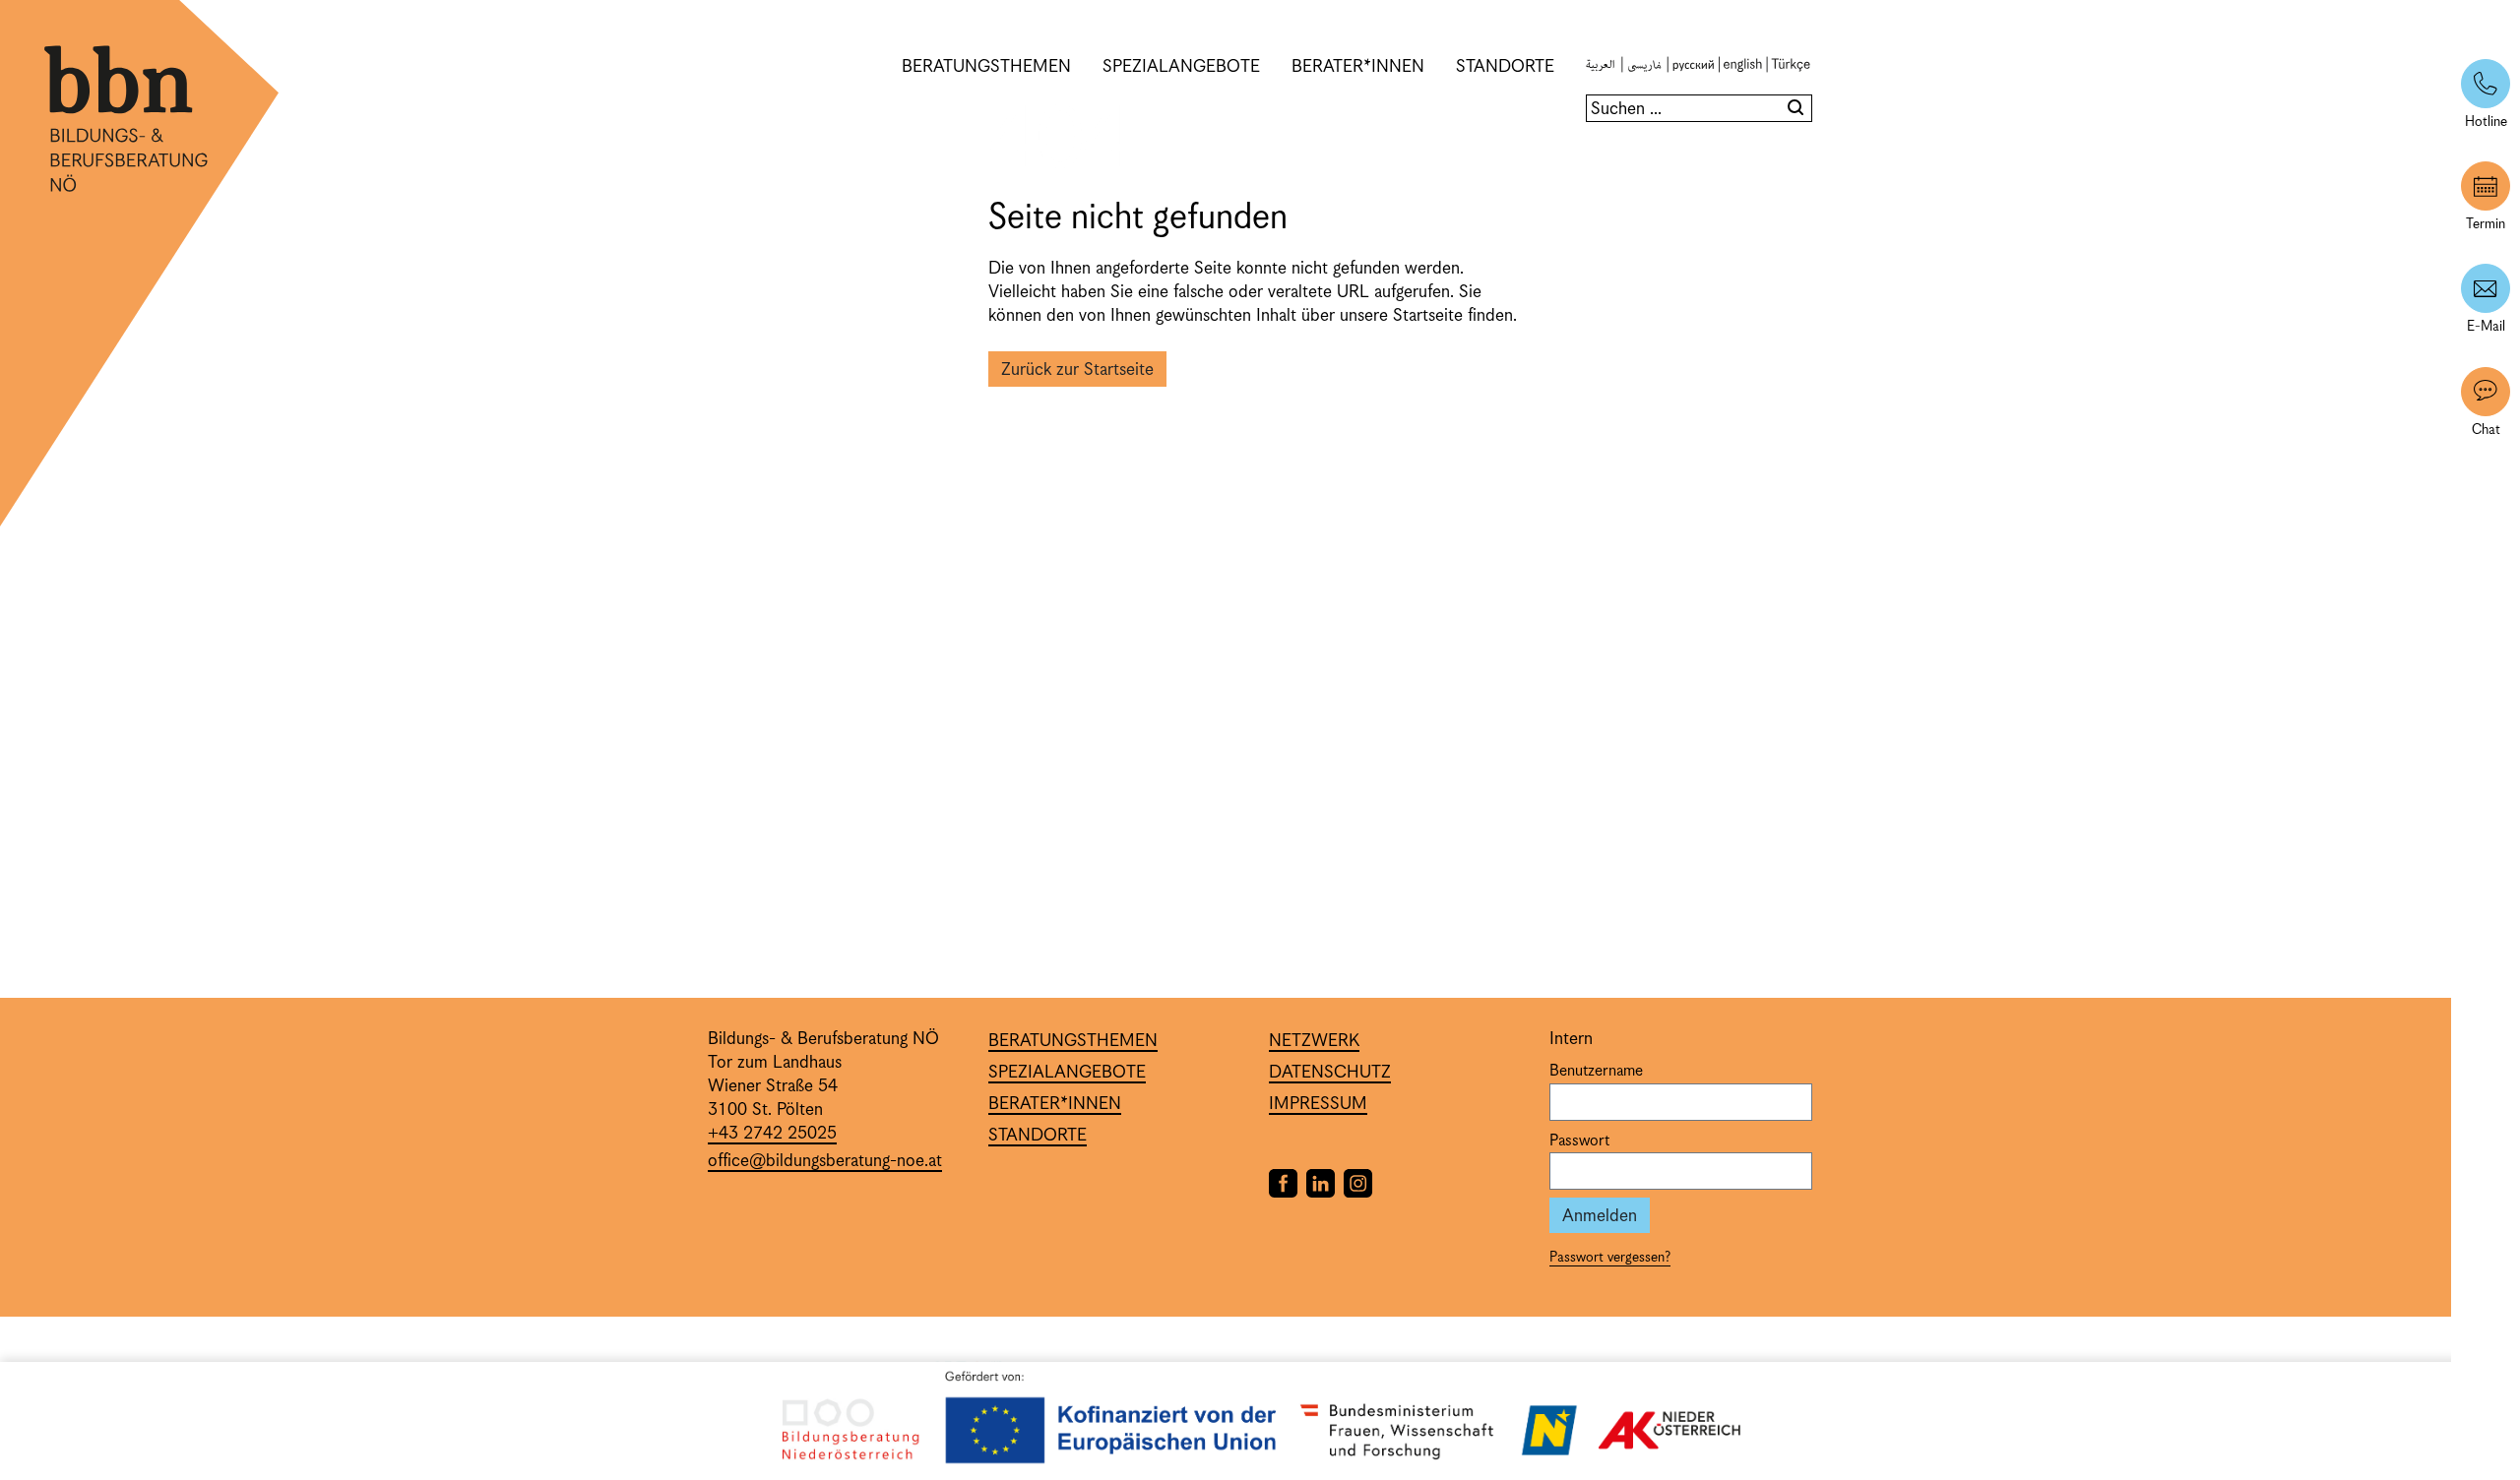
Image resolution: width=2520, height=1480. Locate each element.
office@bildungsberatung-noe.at (825, 1161)
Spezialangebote (1181, 67)
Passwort (1579, 1141)
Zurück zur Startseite (1077, 370)
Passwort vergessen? (1610, 1258)
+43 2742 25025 (772, 1134)
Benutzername (1596, 1072)
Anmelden (1600, 1216)
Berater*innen (1358, 67)
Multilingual (1691, 67)
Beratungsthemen (986, 67)
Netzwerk (1314, 1041)
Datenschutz (1330, 1073)
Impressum (1318, 1104)
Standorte (1505, 67)
